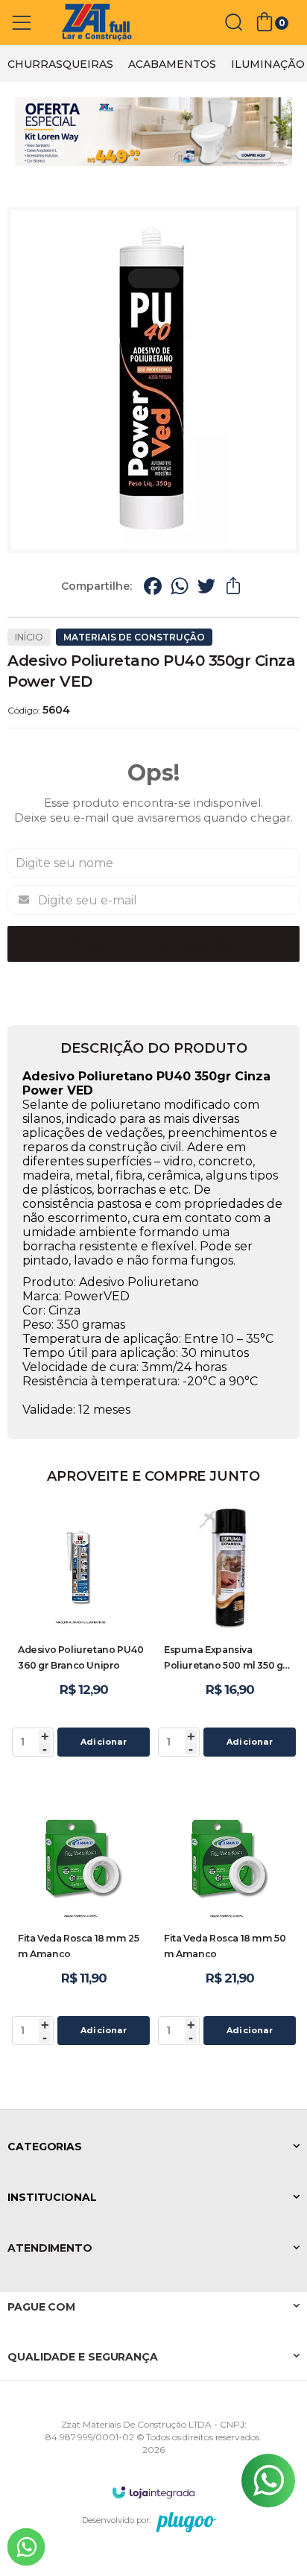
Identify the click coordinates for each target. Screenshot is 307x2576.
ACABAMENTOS (172, 64)
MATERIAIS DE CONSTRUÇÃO (134, 637)
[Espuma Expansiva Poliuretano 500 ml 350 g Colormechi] (227, 1632)
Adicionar (104, 1742)
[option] (60, 64)
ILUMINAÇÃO (268, 64)
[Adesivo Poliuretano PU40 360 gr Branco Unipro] (80, 1632)
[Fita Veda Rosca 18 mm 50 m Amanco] (227, 1920)
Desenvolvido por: (116, 2520)
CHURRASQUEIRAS (60, 64)
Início (29, 637)
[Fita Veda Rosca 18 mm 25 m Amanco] (80, 1920)
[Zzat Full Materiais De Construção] (97, 23)
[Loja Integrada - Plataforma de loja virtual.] (153, 2492)
